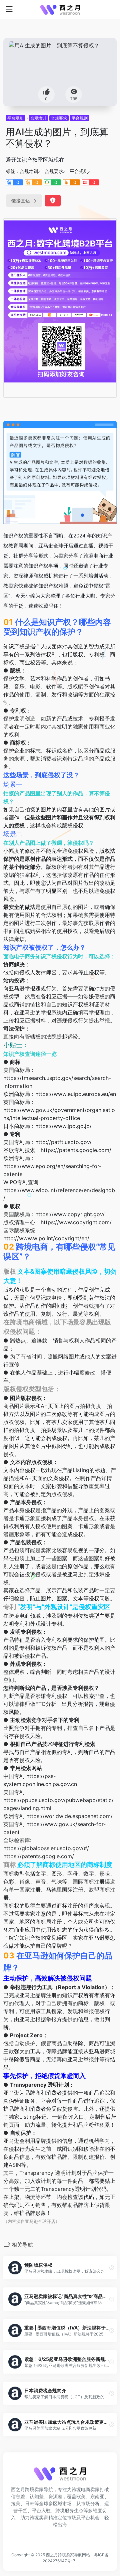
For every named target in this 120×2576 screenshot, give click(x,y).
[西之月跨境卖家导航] (60, 9)
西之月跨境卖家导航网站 (68, 2555)
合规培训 (38, 118)
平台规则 (15, 118)
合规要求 (59, 118)
